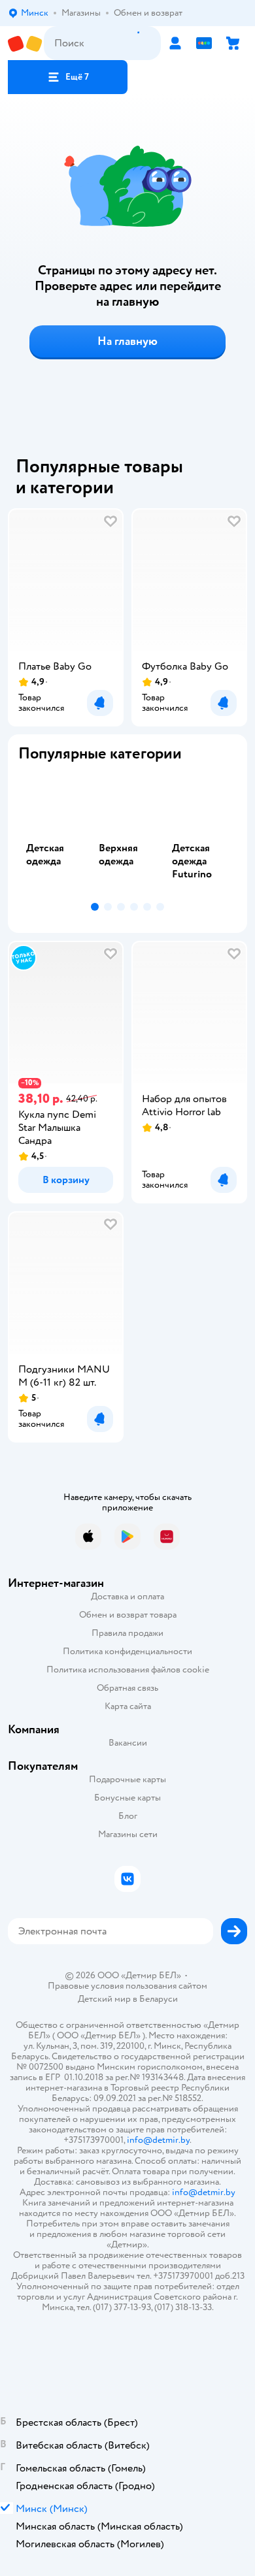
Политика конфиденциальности (127, 1651)
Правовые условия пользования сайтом (127, 1986)
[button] (68, 77)
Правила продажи (127, 1633)
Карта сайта (128, 1706)
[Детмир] (26, 43)
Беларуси (159, 1999)
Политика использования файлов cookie (128, 1670)
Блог (128, 1816)
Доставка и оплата (127, 1596)
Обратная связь (127, 1688)
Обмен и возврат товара (128, 1615)
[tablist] (127, 835)
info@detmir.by (158, 2140)
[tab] (55, 835)
